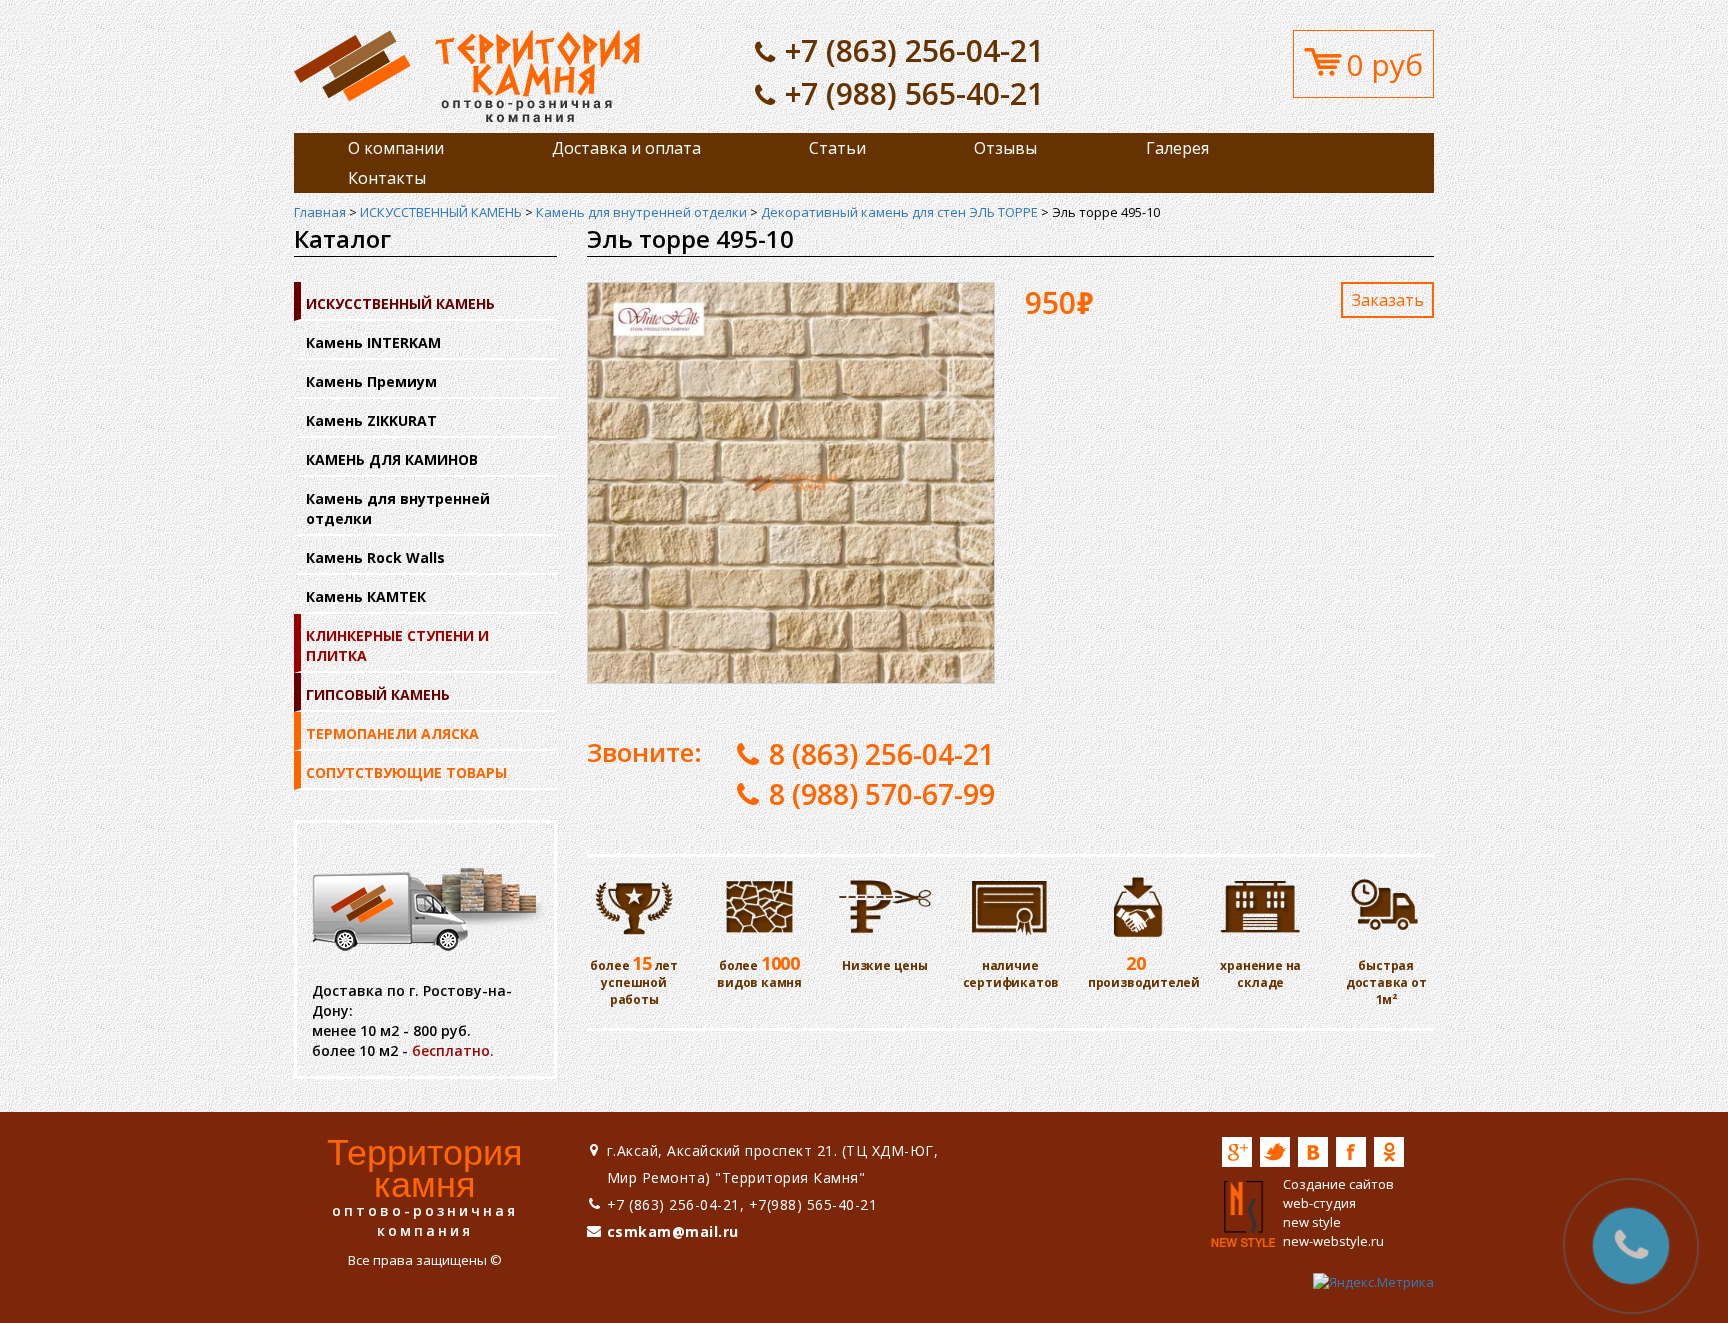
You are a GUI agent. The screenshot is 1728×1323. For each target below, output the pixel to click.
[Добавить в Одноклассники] (1389, 1152)
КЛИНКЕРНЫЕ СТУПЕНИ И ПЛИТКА (397, 645)
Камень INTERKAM (373, 342)
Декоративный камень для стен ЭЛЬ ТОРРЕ (899, 212)
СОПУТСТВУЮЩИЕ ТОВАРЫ (406, 772)
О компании (396, 148)
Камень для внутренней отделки (641, 212)
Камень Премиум (371, 381)
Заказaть (1388, 300)
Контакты (387, 178)
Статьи (837, 148)
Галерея (1177, 148)
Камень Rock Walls (375, 557)
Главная (320, 212)
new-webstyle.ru (1333, 1241)
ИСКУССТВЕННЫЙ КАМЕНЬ (441, 212)
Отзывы (1005, 148)
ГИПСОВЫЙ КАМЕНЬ (378, 694)
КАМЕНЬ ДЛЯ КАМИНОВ (392, 459)
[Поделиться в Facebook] (1351, 1152)
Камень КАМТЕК (366, 596)
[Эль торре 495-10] (467, 75)
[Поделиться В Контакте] (1313, 1152)
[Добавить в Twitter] (1275, 1152)
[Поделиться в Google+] (1237, 1152)
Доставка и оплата (626, 148)
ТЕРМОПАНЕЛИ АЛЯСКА (392, 733)
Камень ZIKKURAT (371, 420)
